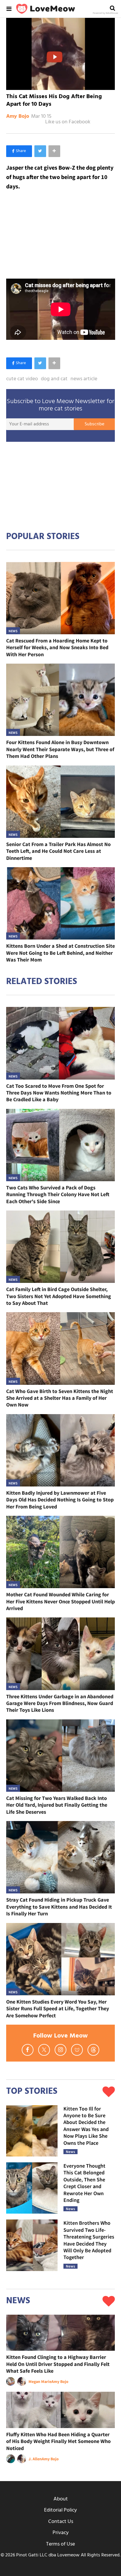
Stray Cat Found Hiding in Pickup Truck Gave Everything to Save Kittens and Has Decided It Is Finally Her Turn (59, 1907)
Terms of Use (60, 2544)
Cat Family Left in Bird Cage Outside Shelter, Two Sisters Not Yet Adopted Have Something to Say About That (59, 1296)
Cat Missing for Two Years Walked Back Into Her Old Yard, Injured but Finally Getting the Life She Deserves (57, 1805)
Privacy (61, 2533)
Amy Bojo (18, 117)
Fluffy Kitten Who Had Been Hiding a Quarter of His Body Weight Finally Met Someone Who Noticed (58, 2441)
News (13, 631)
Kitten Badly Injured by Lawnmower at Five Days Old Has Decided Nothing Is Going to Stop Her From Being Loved (60, 1500)
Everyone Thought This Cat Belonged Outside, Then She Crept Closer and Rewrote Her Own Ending (84, 2183)
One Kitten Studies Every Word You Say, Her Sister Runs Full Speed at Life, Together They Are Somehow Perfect (58, 2009)
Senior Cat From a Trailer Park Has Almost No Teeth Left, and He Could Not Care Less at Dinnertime (58, 851)
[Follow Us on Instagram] (60, 2050)
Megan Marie (40, 2381)
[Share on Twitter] (40, 151)
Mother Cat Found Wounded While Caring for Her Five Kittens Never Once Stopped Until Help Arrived (60, 1601)
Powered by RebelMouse (105, 13)
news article (84, 379)
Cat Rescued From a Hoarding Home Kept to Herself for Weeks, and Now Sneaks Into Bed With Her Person (57, 647)
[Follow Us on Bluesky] (77, 2050)
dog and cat (54, 379)
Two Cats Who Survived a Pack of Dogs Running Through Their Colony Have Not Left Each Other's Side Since (58, 1194)
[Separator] (54, 151)
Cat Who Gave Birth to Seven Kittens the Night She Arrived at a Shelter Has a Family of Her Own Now (60, 1398)
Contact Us (61, 2522)
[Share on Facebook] (19, 151)
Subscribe (94, 424)
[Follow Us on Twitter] (44, 2050)
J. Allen (35, 2459)
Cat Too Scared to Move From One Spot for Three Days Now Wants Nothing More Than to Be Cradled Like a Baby (59, 1093)
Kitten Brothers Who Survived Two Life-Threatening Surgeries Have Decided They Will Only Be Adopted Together (89, 2240)
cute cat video (22, 379)
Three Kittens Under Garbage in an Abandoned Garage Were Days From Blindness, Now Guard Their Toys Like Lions (60, 1703)
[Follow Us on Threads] (93, 2050)
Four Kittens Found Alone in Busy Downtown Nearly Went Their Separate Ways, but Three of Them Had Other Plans (60, 749)
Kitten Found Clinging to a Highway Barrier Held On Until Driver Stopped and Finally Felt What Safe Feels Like (58, 2364)
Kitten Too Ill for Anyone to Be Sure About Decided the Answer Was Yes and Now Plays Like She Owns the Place (86, 2126)
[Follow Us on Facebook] (28, 2050)
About (61, 2499)
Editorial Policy (60, 2510)
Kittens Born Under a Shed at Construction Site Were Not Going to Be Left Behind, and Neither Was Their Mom (60, 953)
